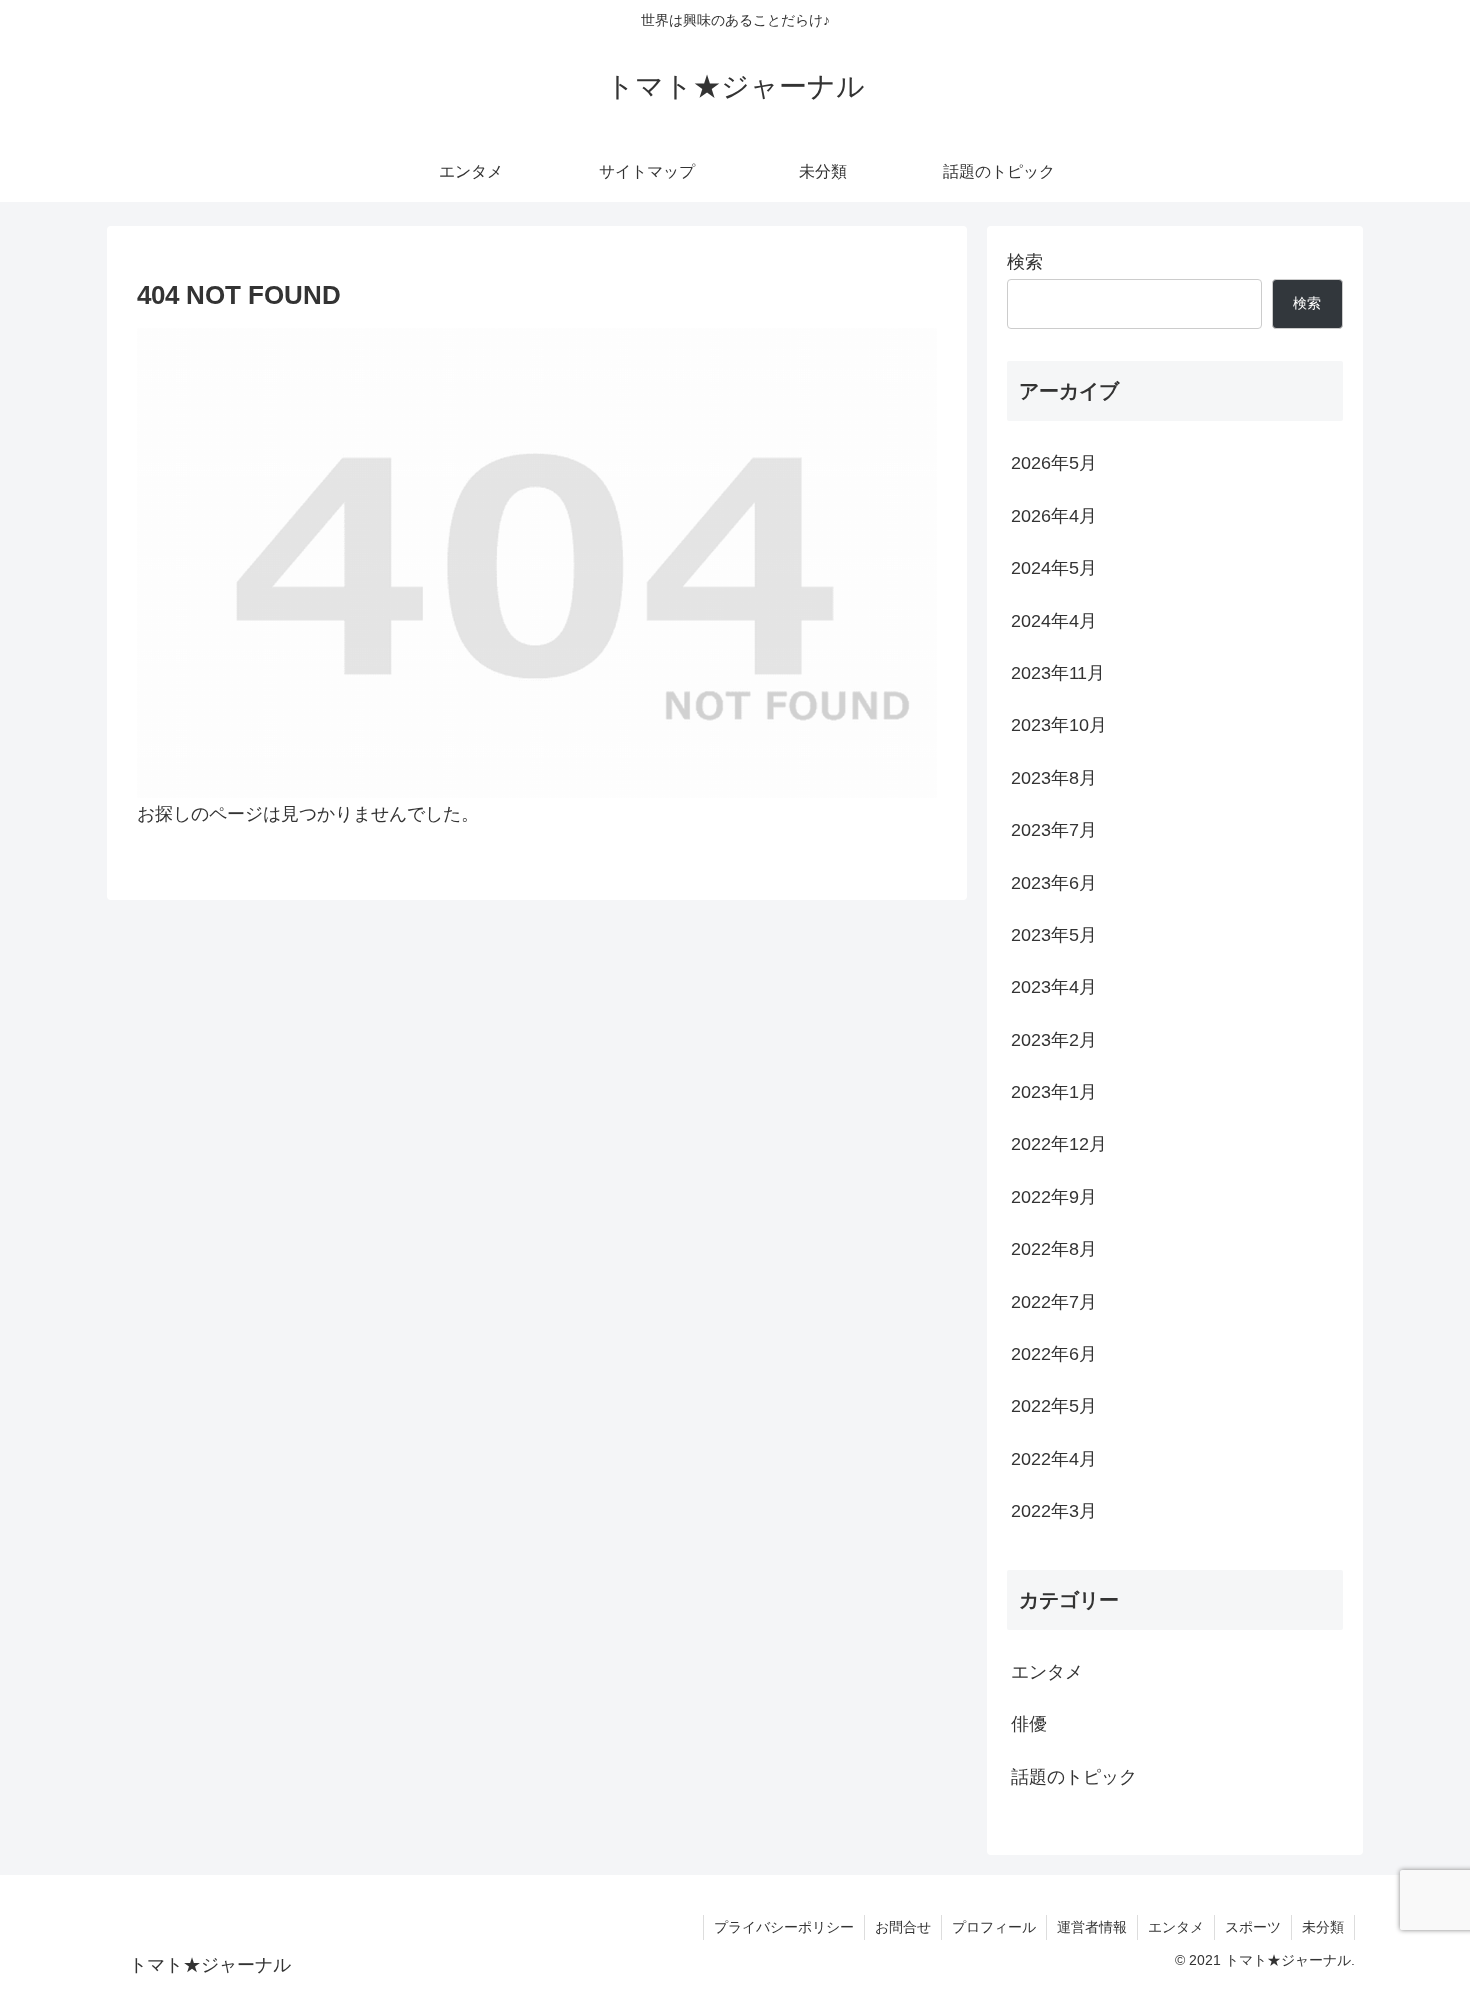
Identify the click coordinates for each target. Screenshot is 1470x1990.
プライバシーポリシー (784, 1927)
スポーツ (1253, 1927)
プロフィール (994, 1927)
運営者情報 (1092, 1927)
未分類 (1323, 1927)
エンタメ (1176, 1927)
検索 (1025, 262)
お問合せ (903, 1927)
